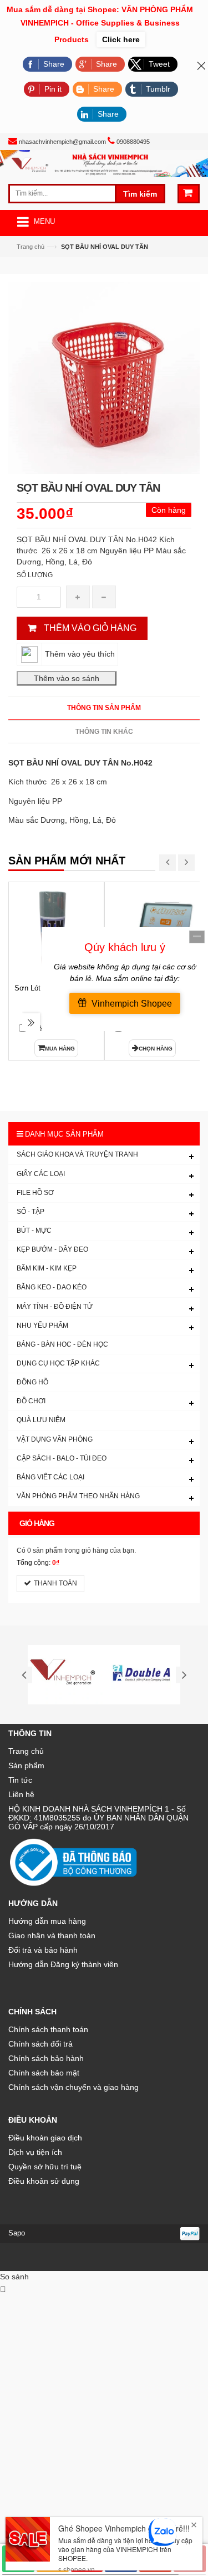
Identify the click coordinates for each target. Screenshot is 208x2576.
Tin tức (20, 1780)
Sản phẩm (26, 1765)
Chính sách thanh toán (48, 2029)
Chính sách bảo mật (44, 2073)
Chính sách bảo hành (46, 2058)
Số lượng (35, 575)
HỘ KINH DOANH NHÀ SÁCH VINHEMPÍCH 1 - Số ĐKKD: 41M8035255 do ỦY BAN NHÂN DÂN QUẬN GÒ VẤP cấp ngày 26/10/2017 (98, 1818)
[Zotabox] (3, 2289)
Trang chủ (26, 1751)
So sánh (14, 2277)
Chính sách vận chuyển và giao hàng (73, 2087)
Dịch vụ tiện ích (35, 2152)
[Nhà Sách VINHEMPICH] (104, 163)
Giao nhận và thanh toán (52, 1935)
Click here (121, 39)
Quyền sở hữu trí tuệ (45, 2167)
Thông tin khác (104, 732)
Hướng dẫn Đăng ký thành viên (63, 1964)
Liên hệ (21, 1794)
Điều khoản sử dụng (44, 2181)
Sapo (17, 2233)
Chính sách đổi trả (40, 2044)
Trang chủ (31, 247)
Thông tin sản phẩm (104, 708)
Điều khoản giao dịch (45, 2138)
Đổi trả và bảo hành (43, 1950)
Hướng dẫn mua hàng (47, 1921)
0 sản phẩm (45, 1550)
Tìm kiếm (140, 194)
